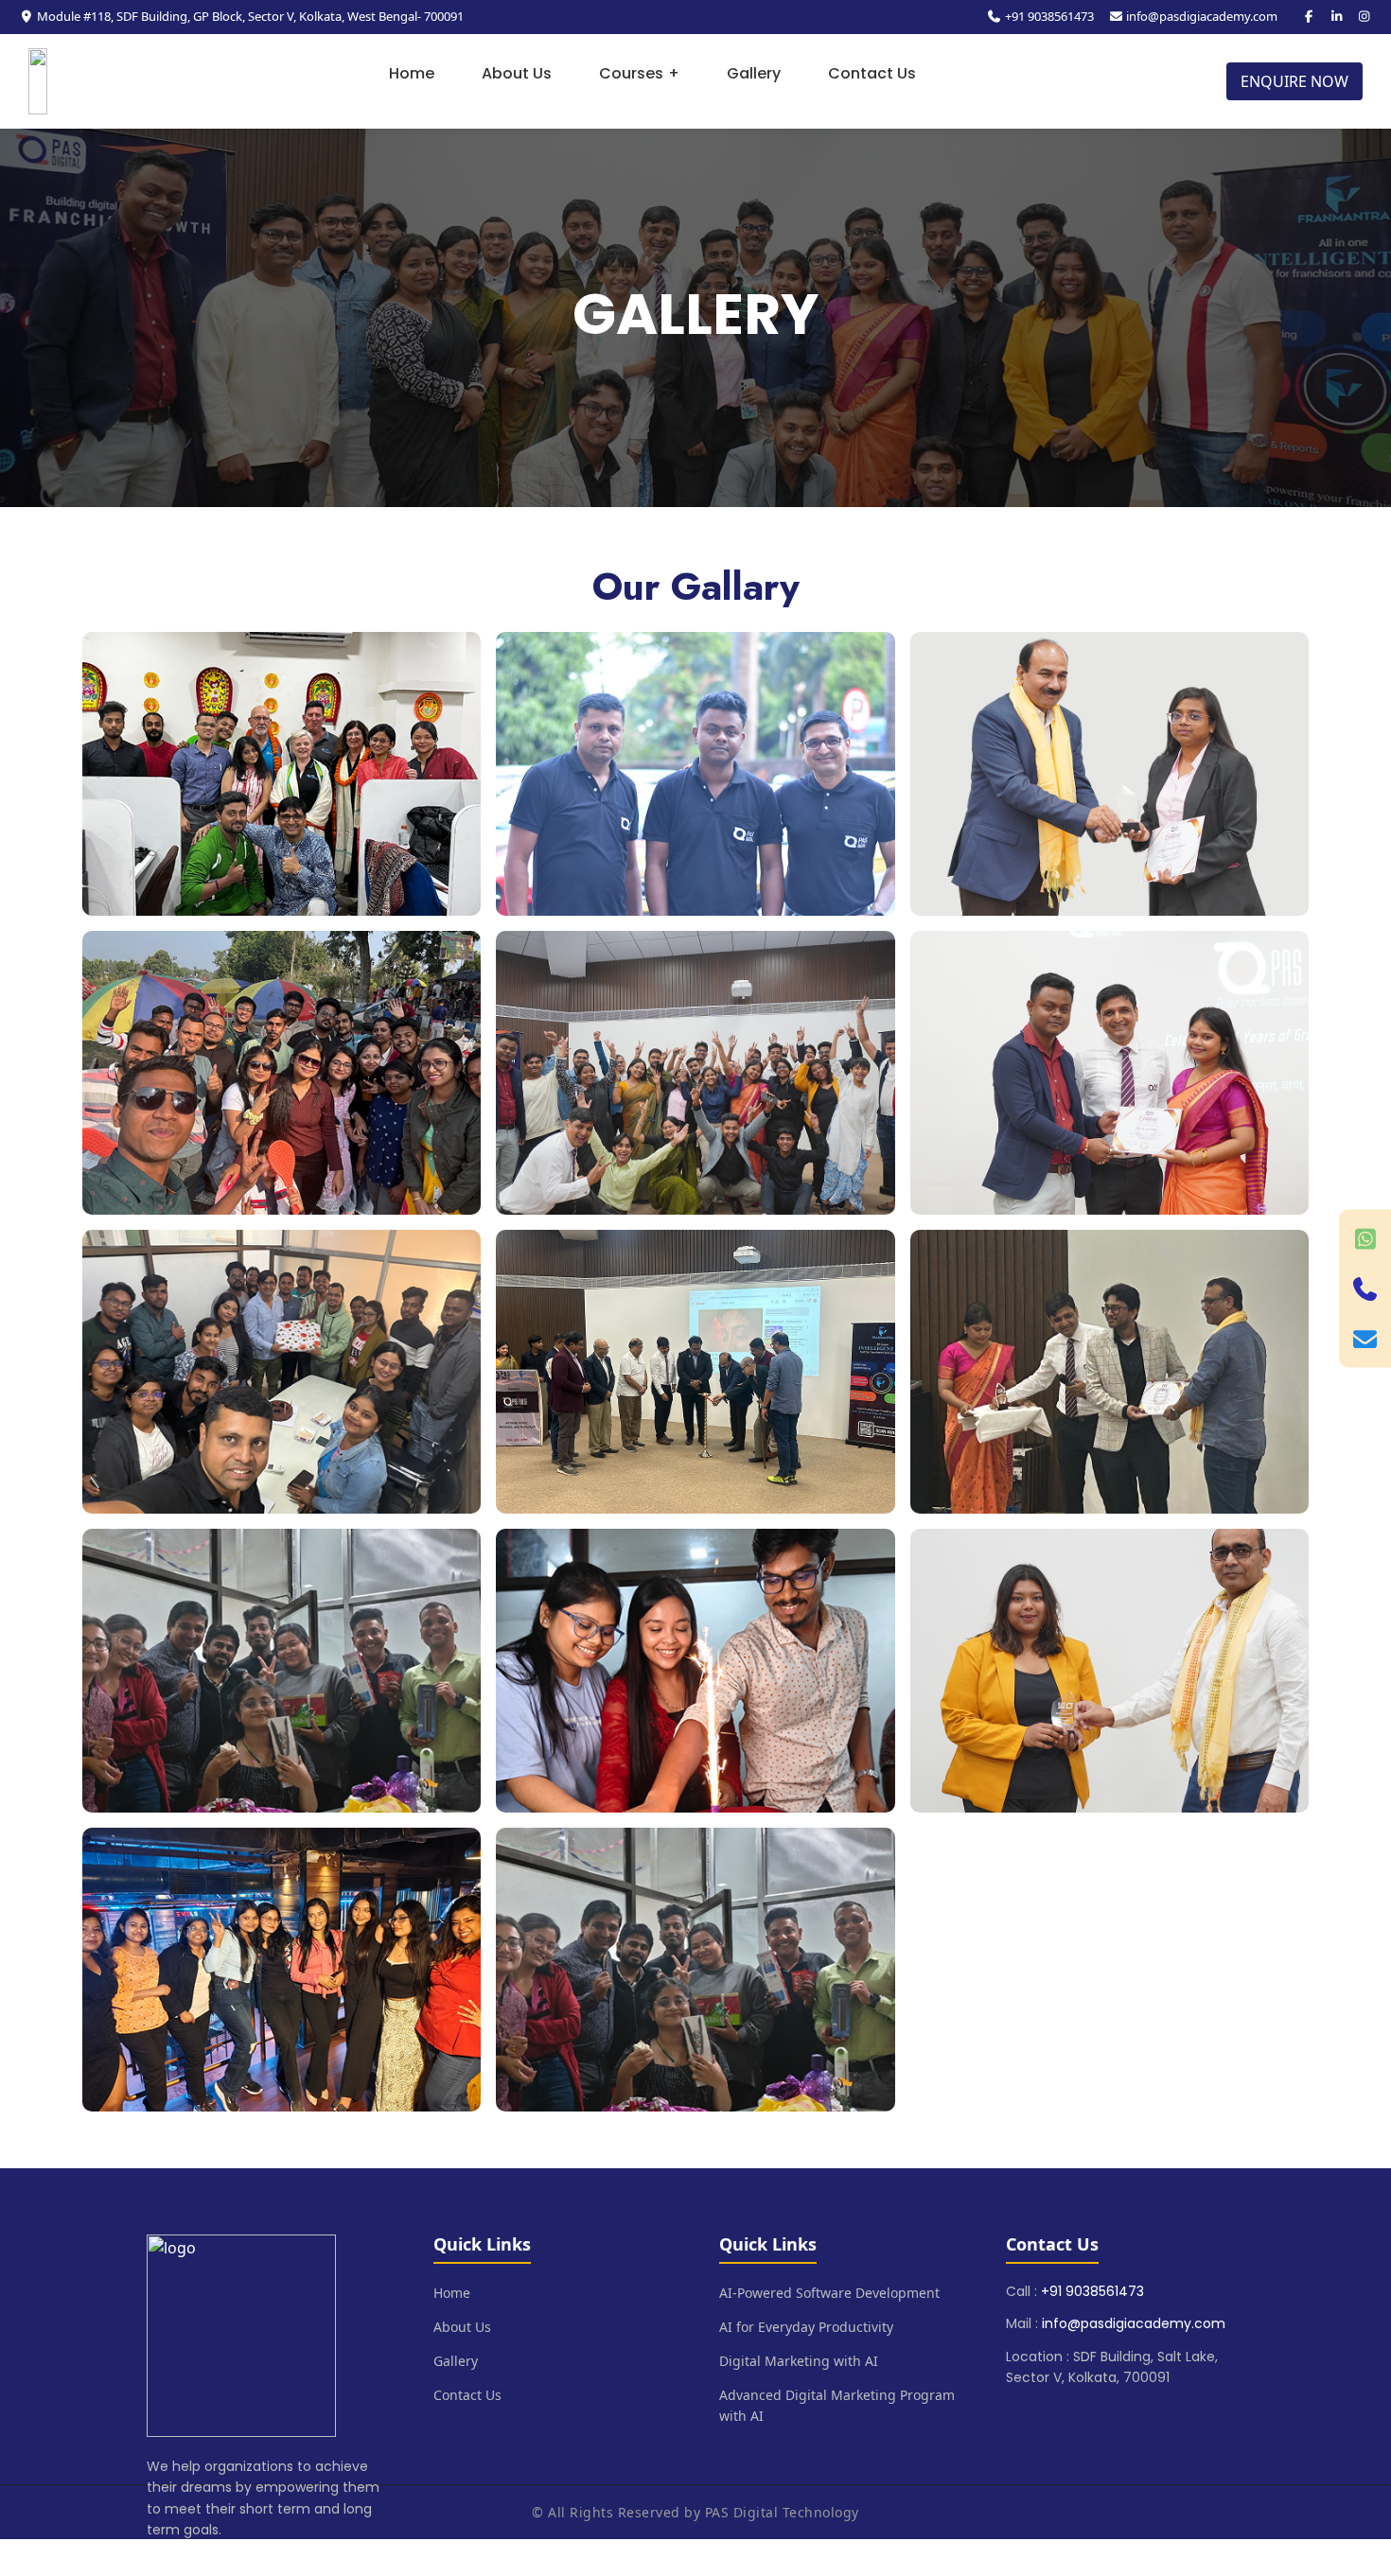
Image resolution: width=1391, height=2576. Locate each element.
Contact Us (872, 73)
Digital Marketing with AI (799, 2361)
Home (412, 73)
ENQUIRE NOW (1294, 81)
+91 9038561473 (1049, 16)
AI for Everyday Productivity (806, 2327)
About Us (517, 73)
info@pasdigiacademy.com (1202, 16)
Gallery (754, 73)
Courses (639, 73)
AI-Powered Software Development (829, 2293)
